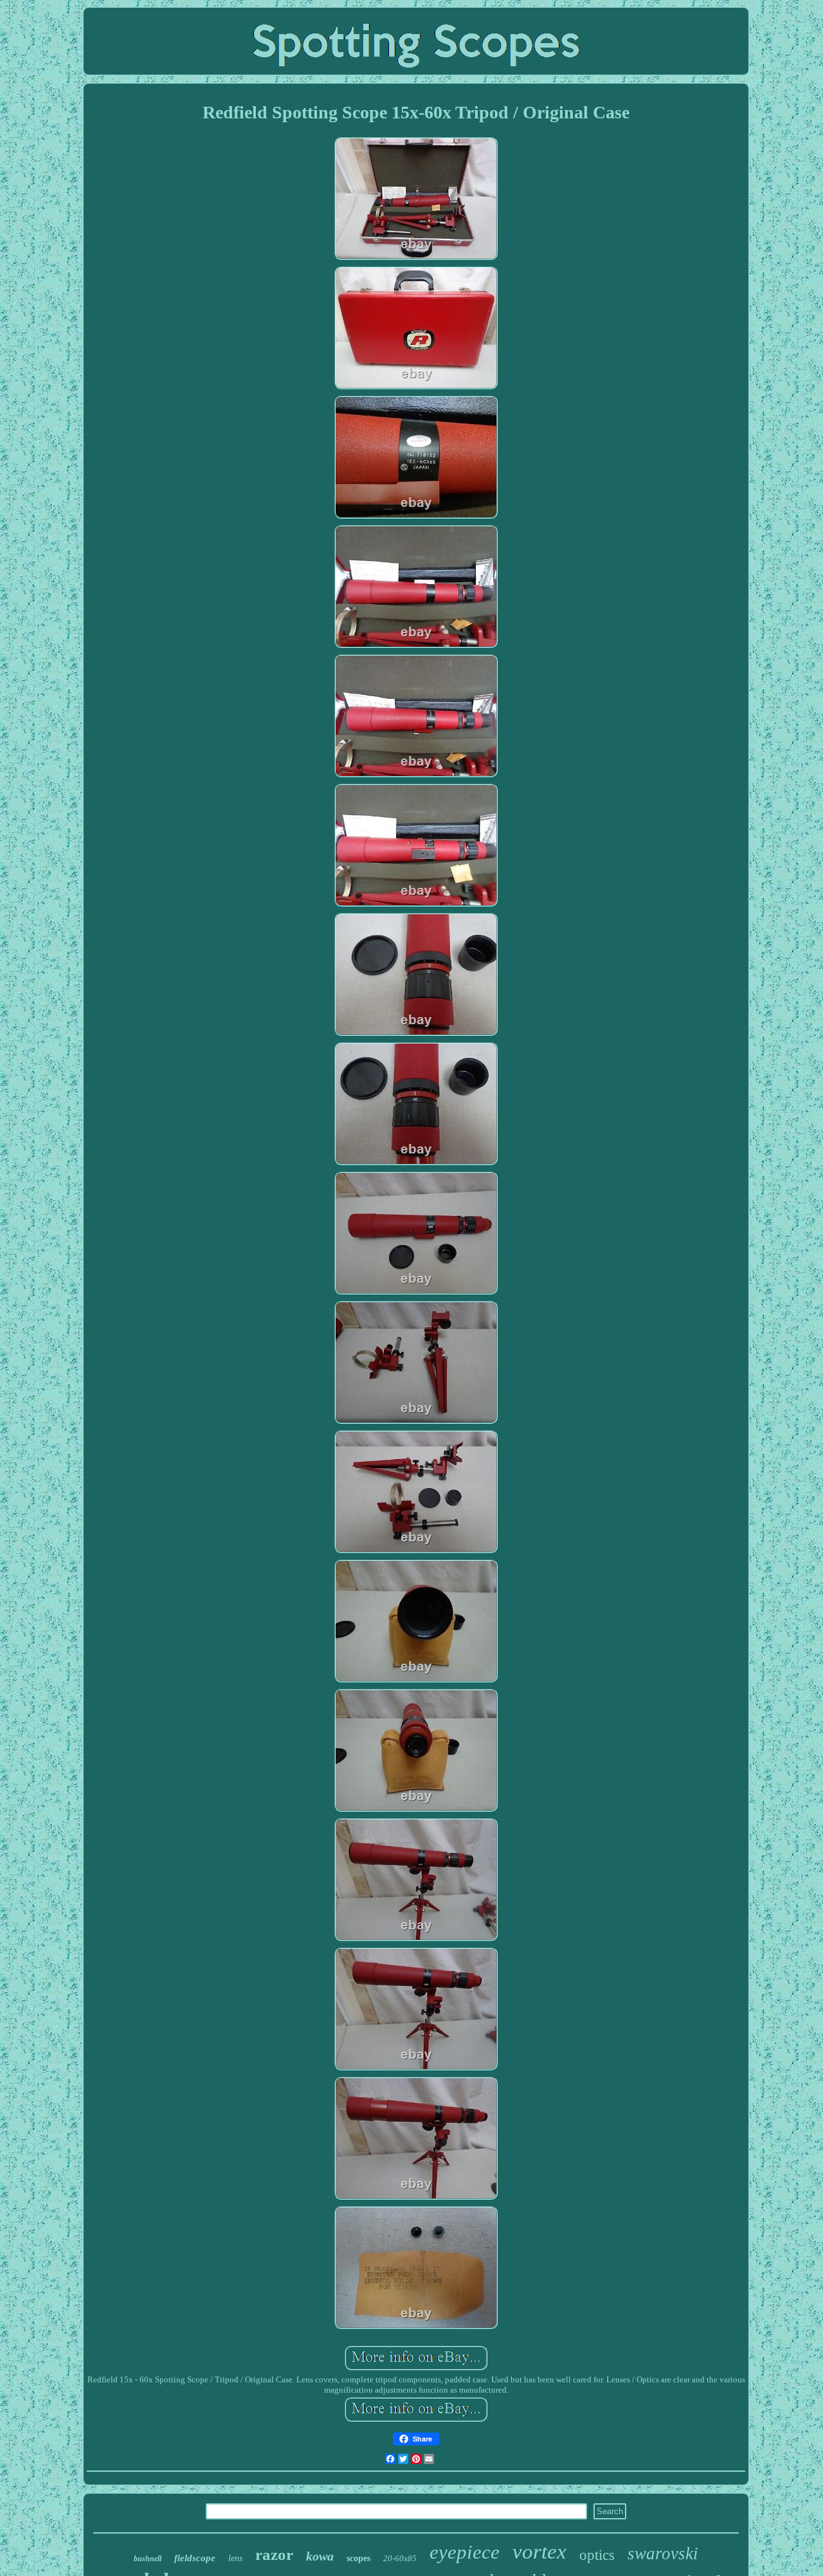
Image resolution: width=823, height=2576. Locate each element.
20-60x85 (400, 2558)
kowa (320, 2556)
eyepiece (465, 2552)
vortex (539, 2552)
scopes (358, 2558)
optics (597, 2555)
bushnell (148, 2559)
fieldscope (195, 2558)
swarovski (663, 2553)
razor (274, 2554)
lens (235, 2558)
